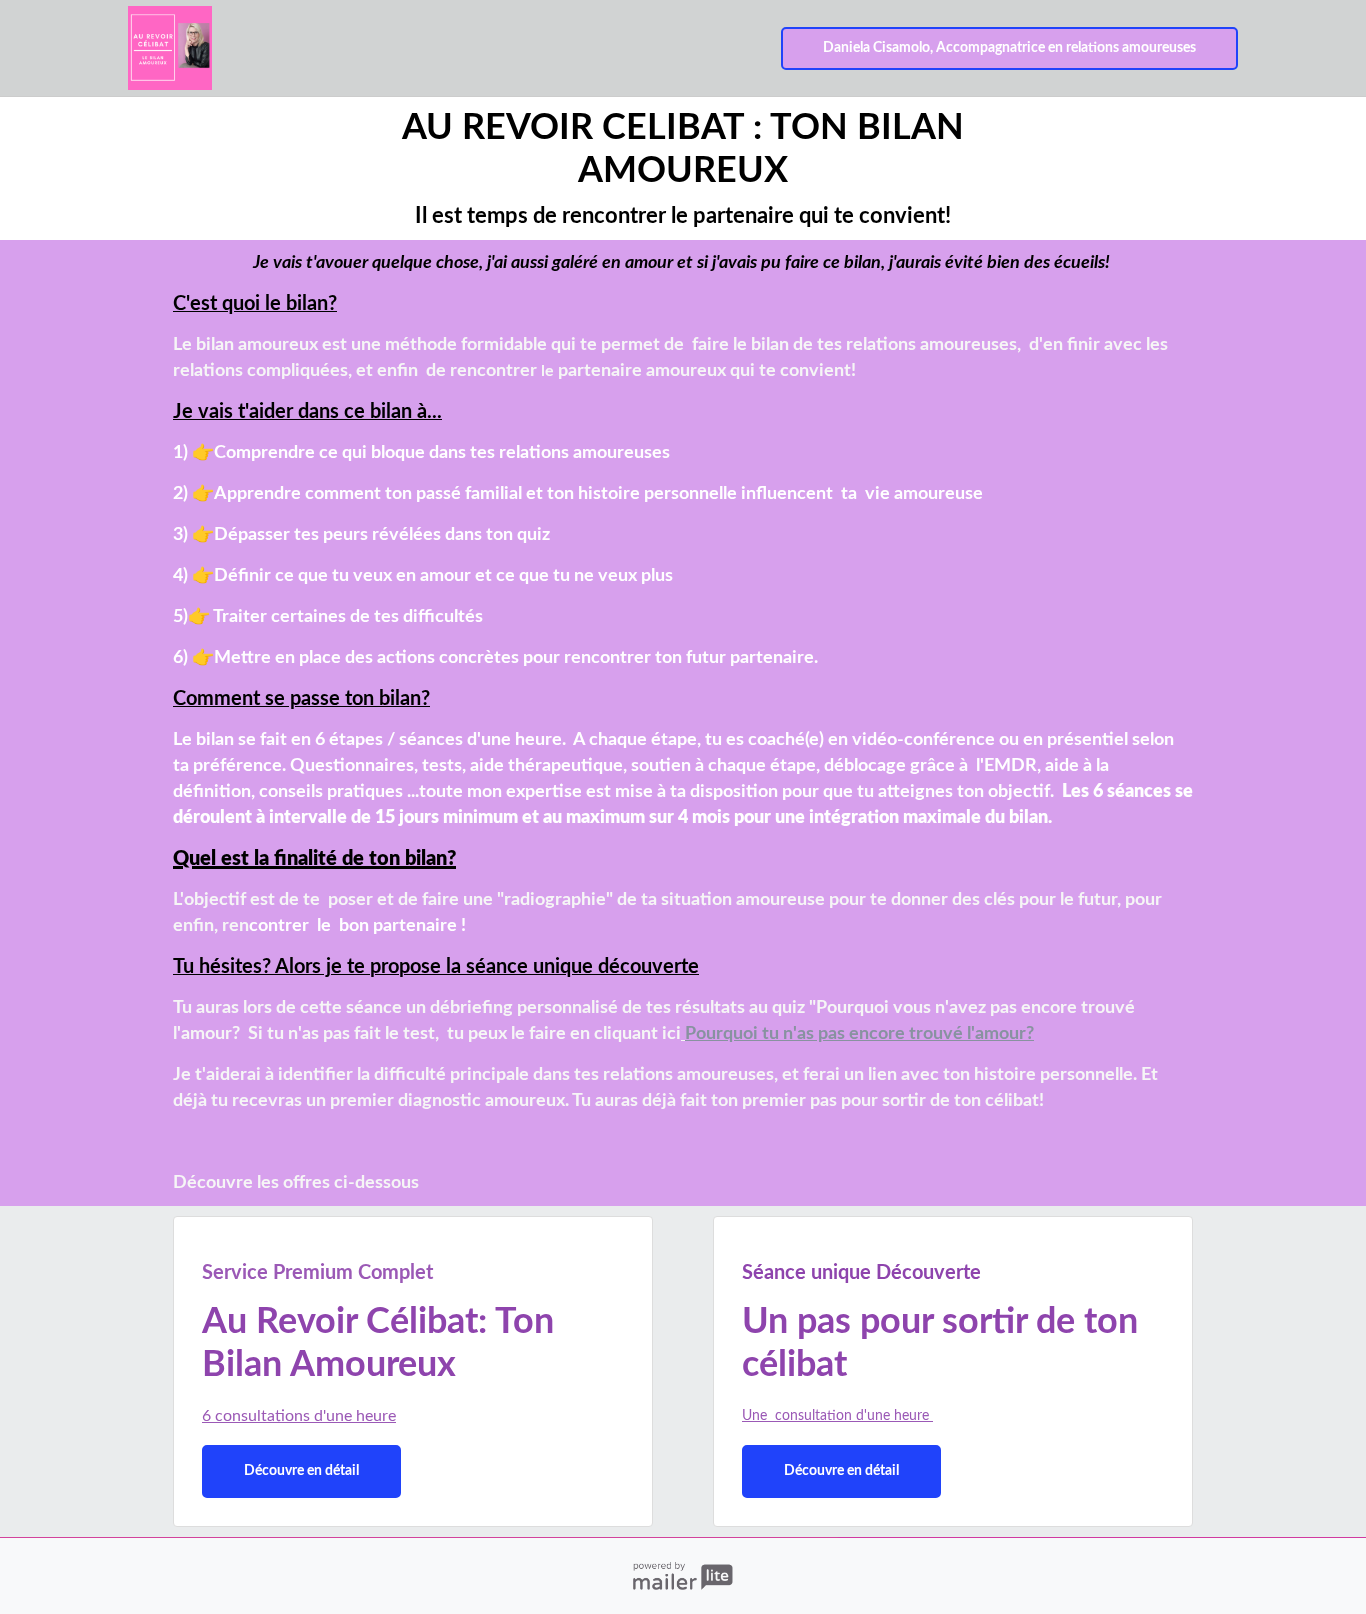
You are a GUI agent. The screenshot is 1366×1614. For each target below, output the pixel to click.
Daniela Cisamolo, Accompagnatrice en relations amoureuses (1009, 48)
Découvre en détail (301, 1471)
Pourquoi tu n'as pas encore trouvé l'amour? (859, 1034)
